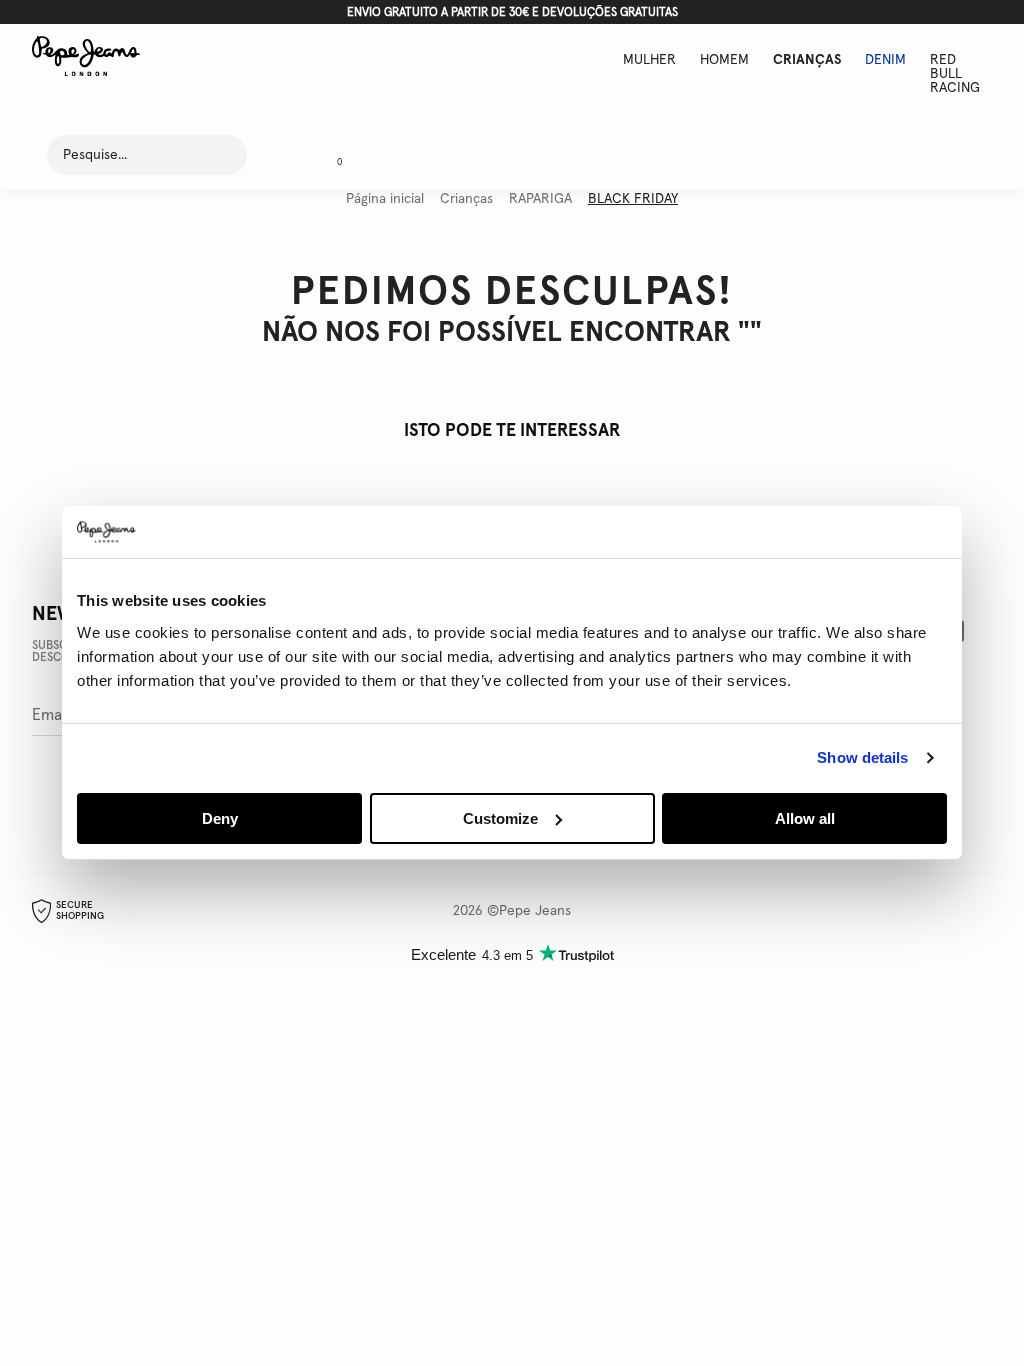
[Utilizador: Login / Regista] (280, 155)
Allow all (805, 818)
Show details (862, 757)
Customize (500, 818)
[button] (332, 155)
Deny (220, 818)
